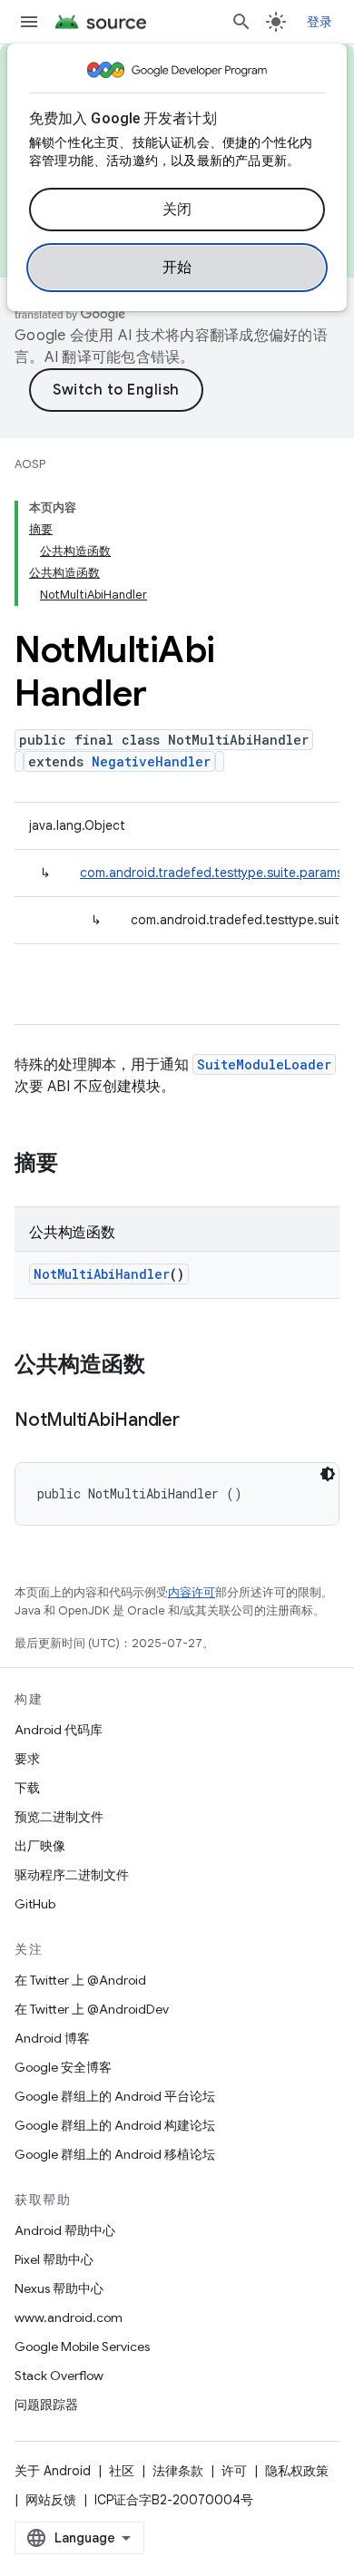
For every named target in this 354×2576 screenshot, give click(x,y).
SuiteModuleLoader (264, 1064)
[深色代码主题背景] (328, 1474)
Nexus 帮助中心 (59, 2288)
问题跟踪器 (46, 2405)
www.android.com (69, 2317)
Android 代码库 (59, 1730)
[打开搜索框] (241, 22)
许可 (234, 2471)
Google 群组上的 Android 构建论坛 (115, 2125)
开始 (177, 268)
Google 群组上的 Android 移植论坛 (115, 2154)
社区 (122, 2471)
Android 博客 (52, 2038)
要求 (27, 1759)
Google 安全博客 (63, 2067)
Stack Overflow (59, 2376)
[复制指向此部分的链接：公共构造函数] (163, 1366)
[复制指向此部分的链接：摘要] (76, 1165)
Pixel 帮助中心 (54, 2259)
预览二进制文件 (59, 1817)
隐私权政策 (297, 2471)
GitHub (35, 1904)
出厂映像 (40, 1846)
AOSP (30, 464)
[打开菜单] (29, 22)
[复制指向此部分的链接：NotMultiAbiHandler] (198, 1421)
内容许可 (192, 1592)
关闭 (177, 210)
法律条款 (178, 2471)
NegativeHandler (151, 761)
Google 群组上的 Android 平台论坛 (115, 2096)
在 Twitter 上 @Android (80, 1980)
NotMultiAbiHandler (102, 1274)
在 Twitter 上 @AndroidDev (92, 2009)
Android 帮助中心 (65, 2230)
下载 (27, 1788)
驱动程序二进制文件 (72, 1875)
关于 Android (53, 2471)
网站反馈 (51, 2500)
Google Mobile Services (82, 2347)
